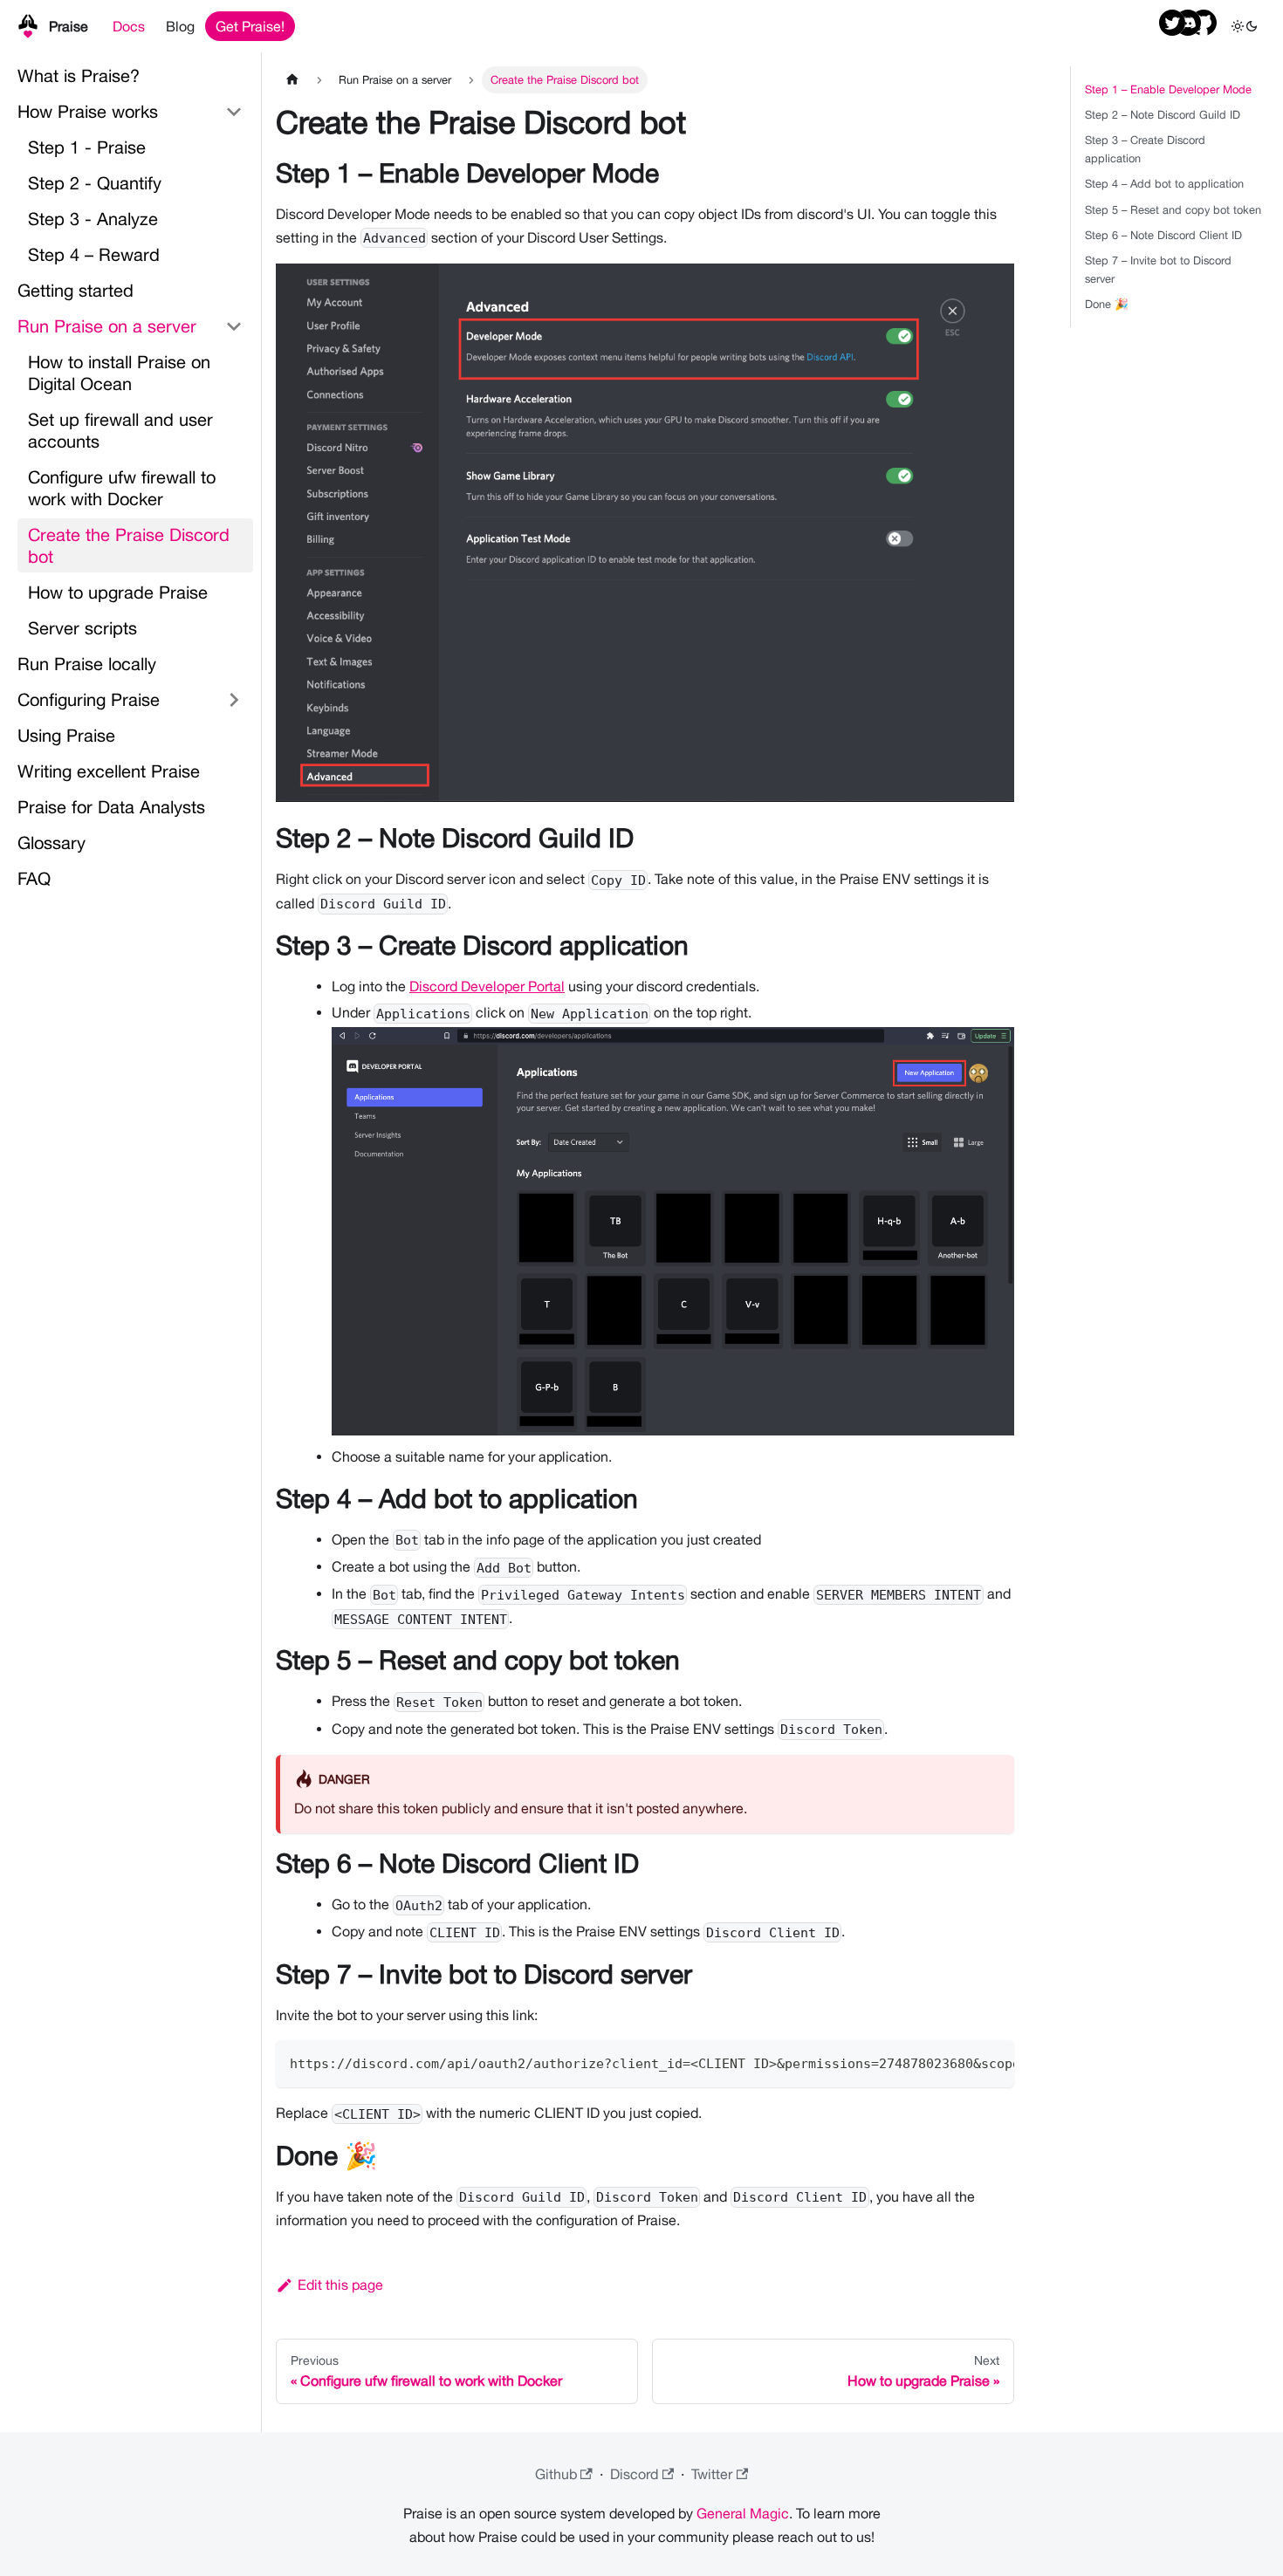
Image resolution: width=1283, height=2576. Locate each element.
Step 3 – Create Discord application (1145, 149)
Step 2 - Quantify (95, 183)
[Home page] (292, 80)
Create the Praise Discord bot (129, 545)
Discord (634, 2474)
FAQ (34, 878)
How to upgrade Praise (118, 592)
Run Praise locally (87, 664)
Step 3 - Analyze (93, 219)
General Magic (743, 2513)
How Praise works (88, 111)
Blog (180, 26)
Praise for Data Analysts (111, 807)
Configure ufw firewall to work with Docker (122, 488)
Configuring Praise (89, 699)
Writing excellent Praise (109, 771)
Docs (129, 26)
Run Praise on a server (107, 326)
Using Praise (66, 735)
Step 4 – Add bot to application (1164, 184)
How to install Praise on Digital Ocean (119, 373)
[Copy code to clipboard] (993, 2062)
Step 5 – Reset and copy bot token (1173, 210)
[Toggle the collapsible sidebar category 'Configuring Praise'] (234, 699)
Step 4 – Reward (94, 254)
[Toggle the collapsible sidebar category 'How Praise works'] (234, 111)
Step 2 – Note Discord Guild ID (1163, 115)
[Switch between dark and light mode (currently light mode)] (1245, 26)
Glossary (51, 843)
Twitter (712, 2474)
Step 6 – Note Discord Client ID (1163, 235)
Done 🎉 (1107, 304)
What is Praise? (79, 75)
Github (556, 2474)
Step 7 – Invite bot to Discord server (1158, 270)
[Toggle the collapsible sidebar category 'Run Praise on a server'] (234, 326)
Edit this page (340, 2285)
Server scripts (82, 628)
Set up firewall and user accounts (120, 430)
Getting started (75, 290)
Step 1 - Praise (87, 147)
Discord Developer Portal (487, 986)
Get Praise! (250, 26)
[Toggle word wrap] (961, 2062)
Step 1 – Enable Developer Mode (1168, 89)
